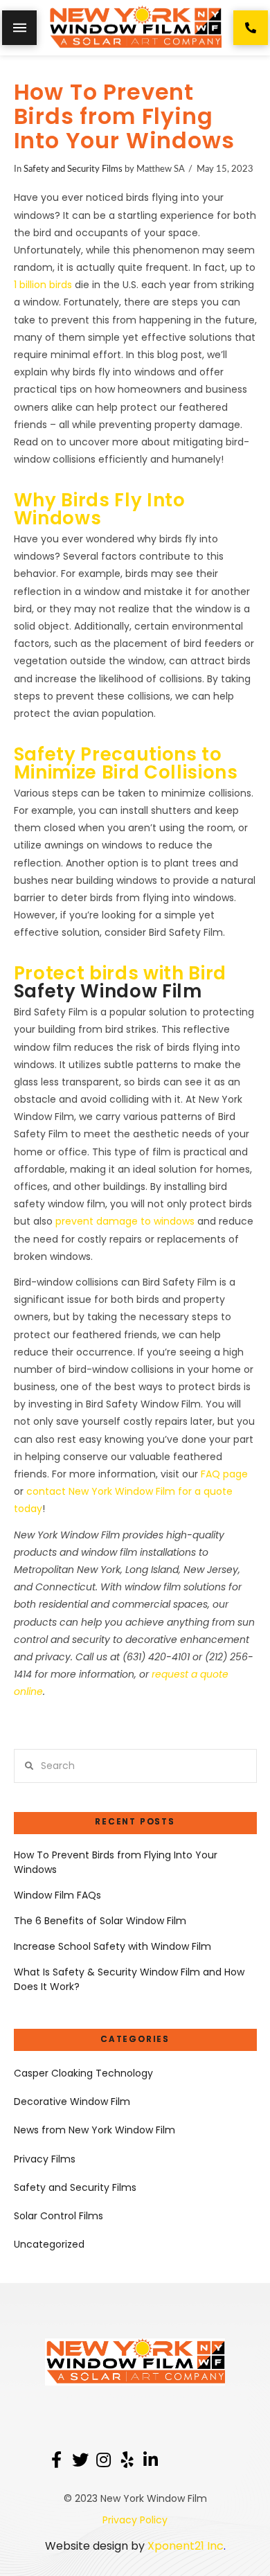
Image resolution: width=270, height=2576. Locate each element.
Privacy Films (45, 2159)
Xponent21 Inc (186, 2546)
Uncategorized (49, 2244)
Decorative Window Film (72, 2102)
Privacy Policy (135, 2520)
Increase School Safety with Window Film (112, 1946)
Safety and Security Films (73, 169)
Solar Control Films (58, 2216)
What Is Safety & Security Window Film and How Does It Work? (129, 1979)
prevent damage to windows (125, 1221)
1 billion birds (43, 285)
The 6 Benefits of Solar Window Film (100, 1921)
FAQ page (224, 1474)
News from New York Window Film (94, 2130)
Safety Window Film (108, 991)
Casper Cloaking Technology (83, 2073)
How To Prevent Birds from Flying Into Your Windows (116, 1862)
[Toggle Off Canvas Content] (19, 28)
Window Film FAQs (57, 1895)
